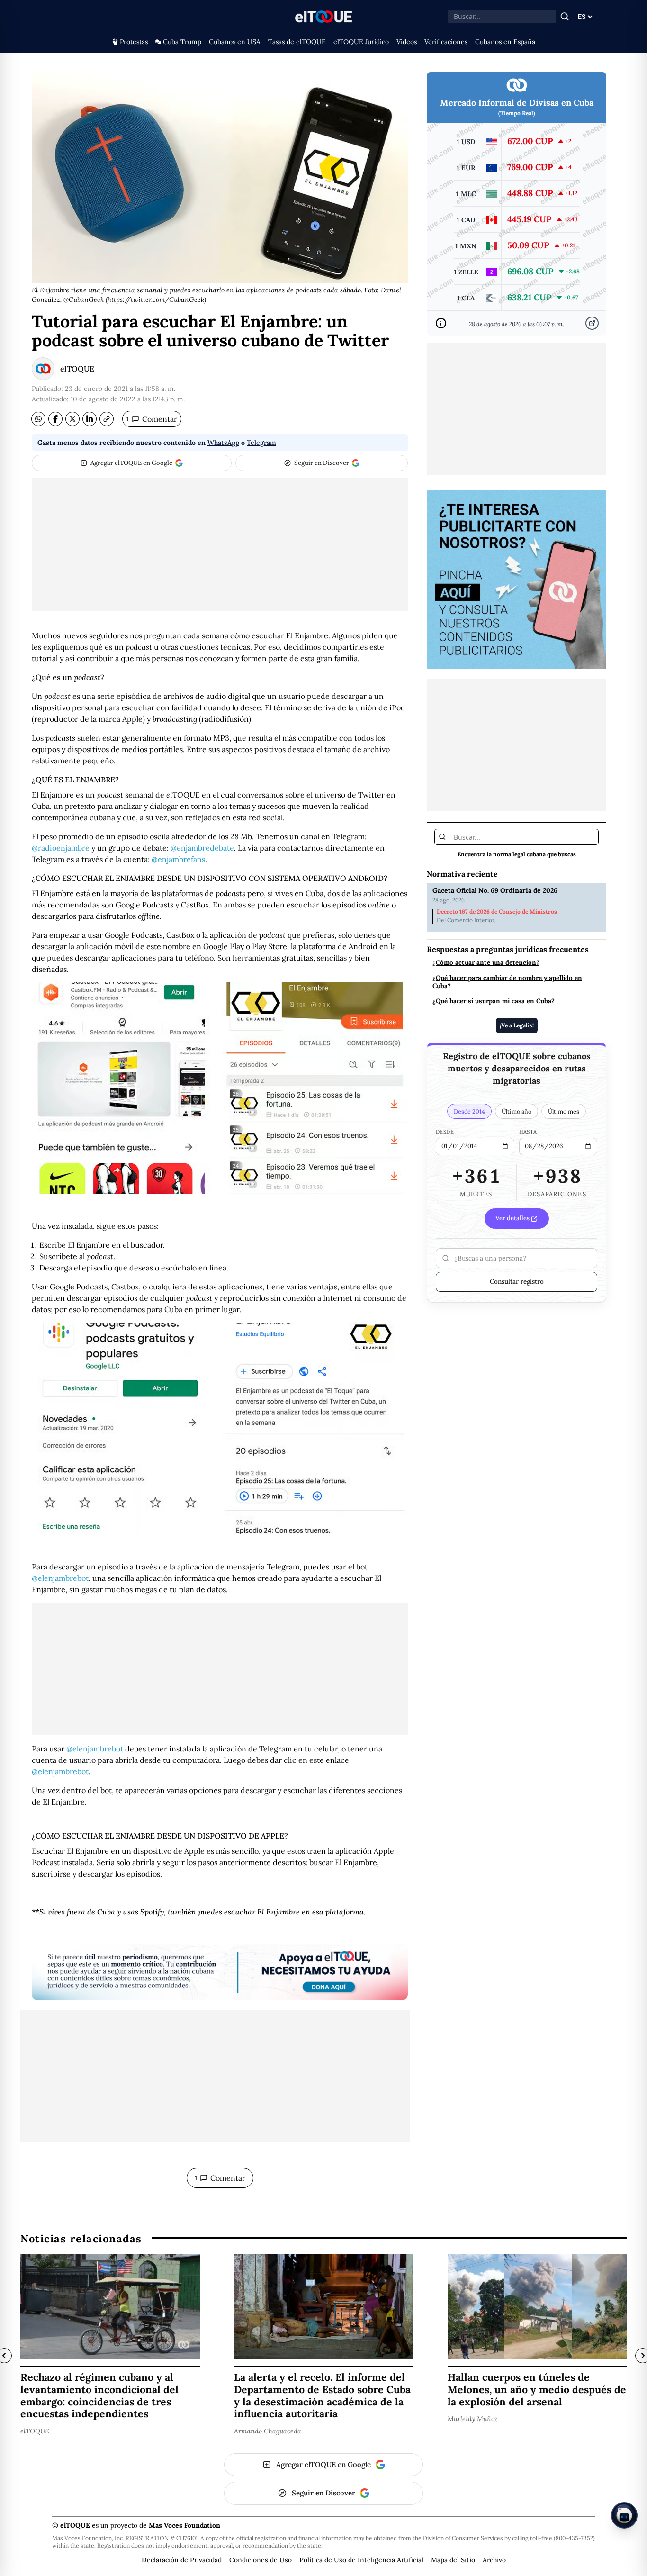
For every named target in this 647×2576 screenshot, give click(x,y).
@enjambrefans (178, 859)
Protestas (134, 42)
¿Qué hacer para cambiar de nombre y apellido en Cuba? (507, 981)
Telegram (261, 443)
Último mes (564, 1111)
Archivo (494, 2560)
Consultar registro (517, 1281)
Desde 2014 (469, 1111)
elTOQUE (77, 369)
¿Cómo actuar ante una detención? (486, 962)
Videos (407, 42)
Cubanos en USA (235, 42)
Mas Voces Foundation (184, 2525)
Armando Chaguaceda (268, 2431)
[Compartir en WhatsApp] (38, 419)
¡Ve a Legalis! (517, 1025)
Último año (517, 1111)
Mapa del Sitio (453, 2560)
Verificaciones (446, 42)
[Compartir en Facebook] (55, 419)
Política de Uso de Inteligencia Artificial (361, 2560)
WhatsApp (223, 443)
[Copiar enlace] (107, 419)
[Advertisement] (220, 544)
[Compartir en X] (72, 419)
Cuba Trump (182, 42)
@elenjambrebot (60, 1578)
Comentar (152, 419)
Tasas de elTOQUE (297, 42)
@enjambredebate (202, 848)
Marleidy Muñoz (473, 2419)
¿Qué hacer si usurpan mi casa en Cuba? (494, 1001)
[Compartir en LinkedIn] (90, 419)
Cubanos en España (505, 42)
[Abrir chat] (624, 2515)
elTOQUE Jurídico (361, 42)
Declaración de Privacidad (182, 2560)
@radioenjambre (61, 848)
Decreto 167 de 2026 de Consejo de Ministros (497, 912)
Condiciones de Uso (261, 2560)
